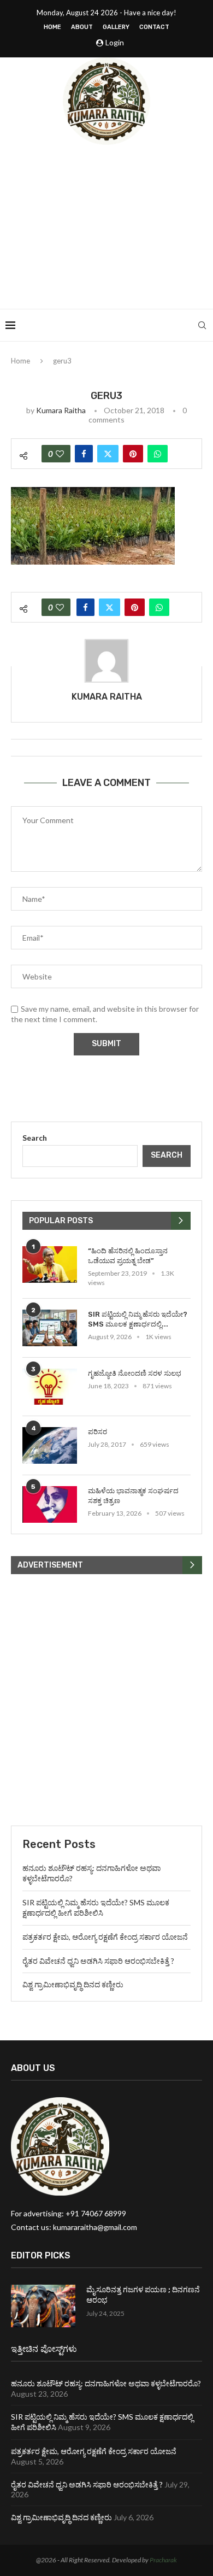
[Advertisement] (106, 227)
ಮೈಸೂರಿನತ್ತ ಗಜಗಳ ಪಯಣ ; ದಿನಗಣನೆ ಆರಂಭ (143, 2295)
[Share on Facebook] (84, 454)
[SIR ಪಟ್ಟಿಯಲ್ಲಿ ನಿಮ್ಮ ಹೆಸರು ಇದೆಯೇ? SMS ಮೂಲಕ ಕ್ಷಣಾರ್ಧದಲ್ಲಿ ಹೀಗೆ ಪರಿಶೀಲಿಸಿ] (50, 1328)
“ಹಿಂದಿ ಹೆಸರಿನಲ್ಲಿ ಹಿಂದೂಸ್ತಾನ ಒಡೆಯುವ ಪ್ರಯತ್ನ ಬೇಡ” (128, 1256)
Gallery (116, 27)
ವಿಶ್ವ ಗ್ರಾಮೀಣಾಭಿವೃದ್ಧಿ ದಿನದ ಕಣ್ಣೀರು (73, 1984)
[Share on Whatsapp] (158, 454)
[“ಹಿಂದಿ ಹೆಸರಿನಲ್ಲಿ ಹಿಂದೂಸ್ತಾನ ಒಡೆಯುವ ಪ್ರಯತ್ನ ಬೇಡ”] (50, 1264)
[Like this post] (60, 454)
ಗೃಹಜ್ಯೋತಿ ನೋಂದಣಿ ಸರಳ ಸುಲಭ (135, 1373)
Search (35, 1138)
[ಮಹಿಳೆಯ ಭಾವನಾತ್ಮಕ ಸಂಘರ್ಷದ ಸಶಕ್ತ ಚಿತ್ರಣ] (50, 1504)
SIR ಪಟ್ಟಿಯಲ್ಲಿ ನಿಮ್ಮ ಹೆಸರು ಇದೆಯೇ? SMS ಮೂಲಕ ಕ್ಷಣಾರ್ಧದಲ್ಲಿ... (138, 1319)
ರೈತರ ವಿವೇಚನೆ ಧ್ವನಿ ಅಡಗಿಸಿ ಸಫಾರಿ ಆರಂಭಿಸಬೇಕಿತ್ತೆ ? (98, 1961)
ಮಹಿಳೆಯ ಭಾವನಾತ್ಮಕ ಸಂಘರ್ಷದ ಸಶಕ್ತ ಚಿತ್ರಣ (133, 1496)
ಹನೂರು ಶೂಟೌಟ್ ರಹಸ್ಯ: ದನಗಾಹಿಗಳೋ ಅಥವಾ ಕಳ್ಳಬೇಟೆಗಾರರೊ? (106, 2383)
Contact (154, 27)
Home (52, 27)
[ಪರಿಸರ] (50, 1445)
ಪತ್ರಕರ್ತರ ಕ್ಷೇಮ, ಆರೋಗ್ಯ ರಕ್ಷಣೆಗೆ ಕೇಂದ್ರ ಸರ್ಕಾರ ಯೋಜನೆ (105, 1937)
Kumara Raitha (61, 410)
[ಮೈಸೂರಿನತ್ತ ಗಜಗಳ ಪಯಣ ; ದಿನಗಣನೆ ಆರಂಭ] (43, 2306)
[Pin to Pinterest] (133, 454)
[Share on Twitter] (108, 454)
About (82, 27)
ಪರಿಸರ (97, 1432)
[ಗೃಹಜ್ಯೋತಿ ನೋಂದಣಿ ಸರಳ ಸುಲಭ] (50, 1387)
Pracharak (163, 2560)
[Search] (202, 325)
